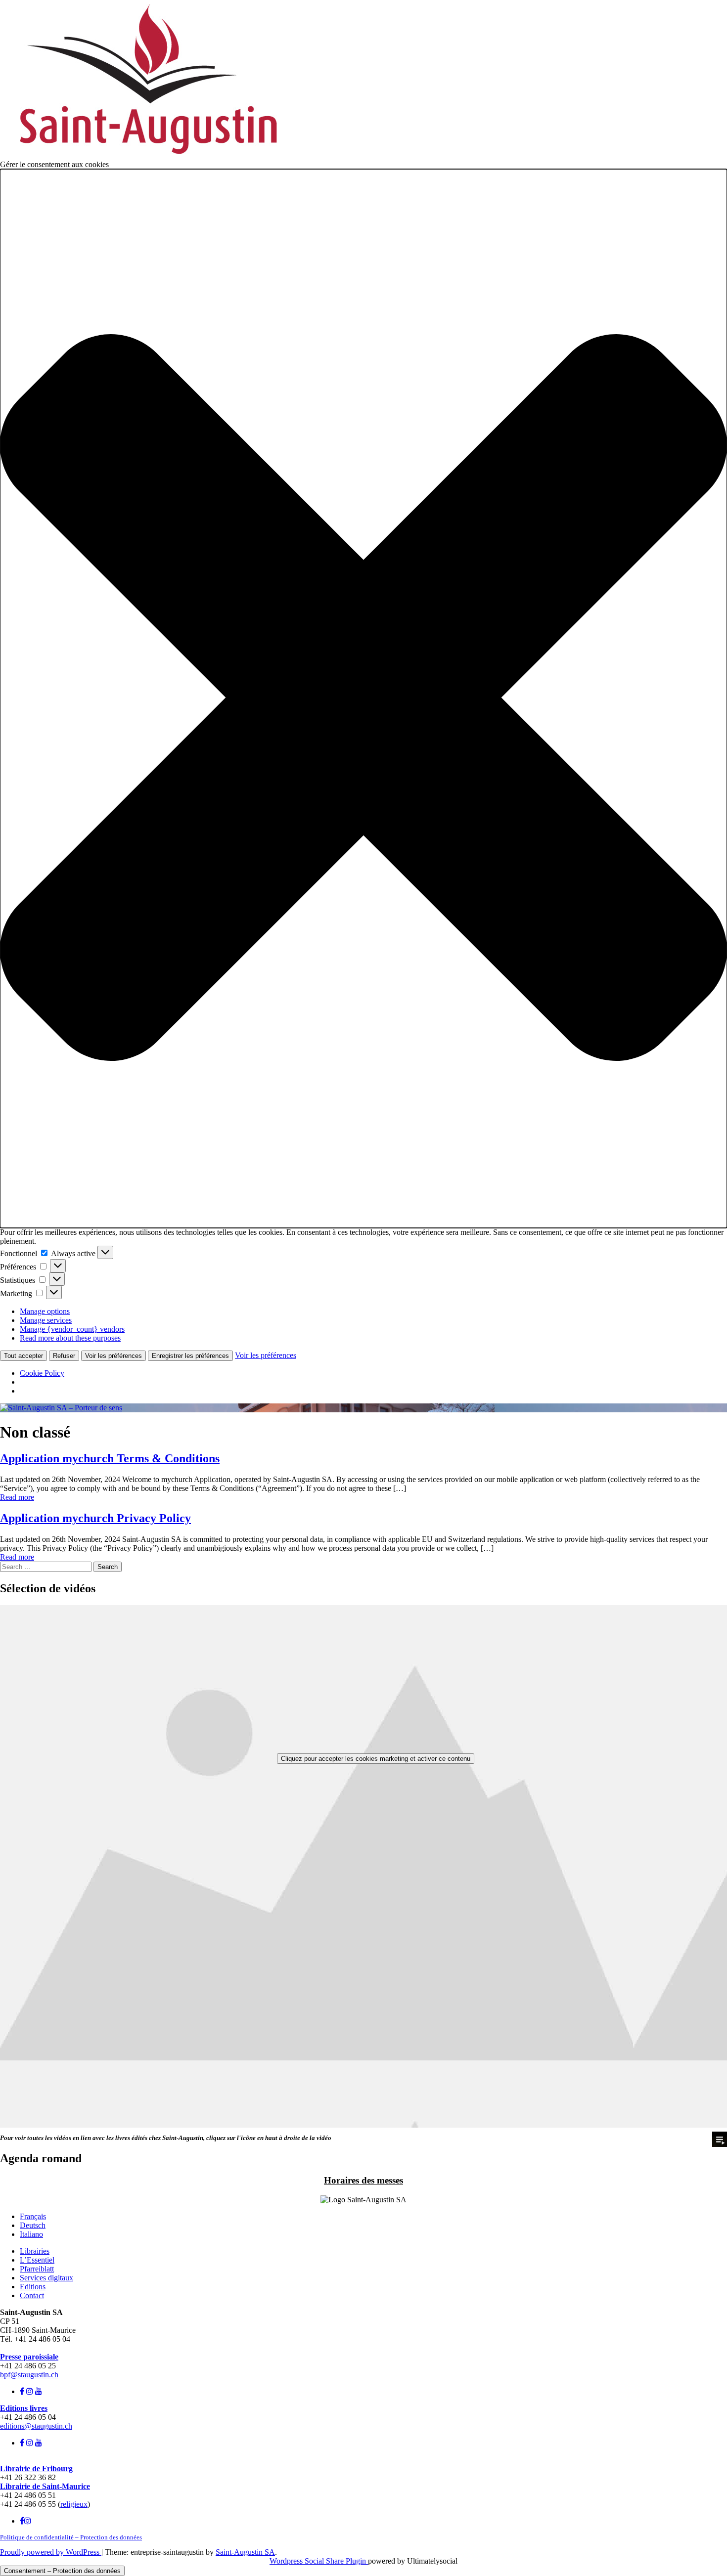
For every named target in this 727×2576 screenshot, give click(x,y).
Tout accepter (23, 1356)
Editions (33, 2287)
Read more (17, 1497)
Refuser (64, 1356)
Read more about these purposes (70, 1338)
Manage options (45, 1311)
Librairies (35, 2251)
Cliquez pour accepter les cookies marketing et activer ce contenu (376, 1759)
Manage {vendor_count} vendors (72, 1329)
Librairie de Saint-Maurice (45, 2486)
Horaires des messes (363, 2180)
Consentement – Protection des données (62, 2571)
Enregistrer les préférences (190, 1356)
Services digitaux (46, 2278)
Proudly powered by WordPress (51, 2552)
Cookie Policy (42, 1373)
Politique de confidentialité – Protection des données (71, 2537)
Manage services (46, 1320)
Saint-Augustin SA (245, 2552)
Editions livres (24, 2408)
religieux (74, 2504)
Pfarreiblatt (37, 2269)
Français (33, 2216)
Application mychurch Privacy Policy (95, 1518)
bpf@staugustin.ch (29, 2375)
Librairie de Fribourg (36, 2468)
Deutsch (33, 2225)
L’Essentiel (37, 2260)
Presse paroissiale (29, 2357)
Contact (32, 2295)
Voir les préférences (114, 1356)
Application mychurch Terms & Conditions (110, 1458)
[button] (363, 699)
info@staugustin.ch (30, 2348)
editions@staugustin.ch (36, 2426)
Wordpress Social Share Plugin (319, 2561)
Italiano (31, 2234)
